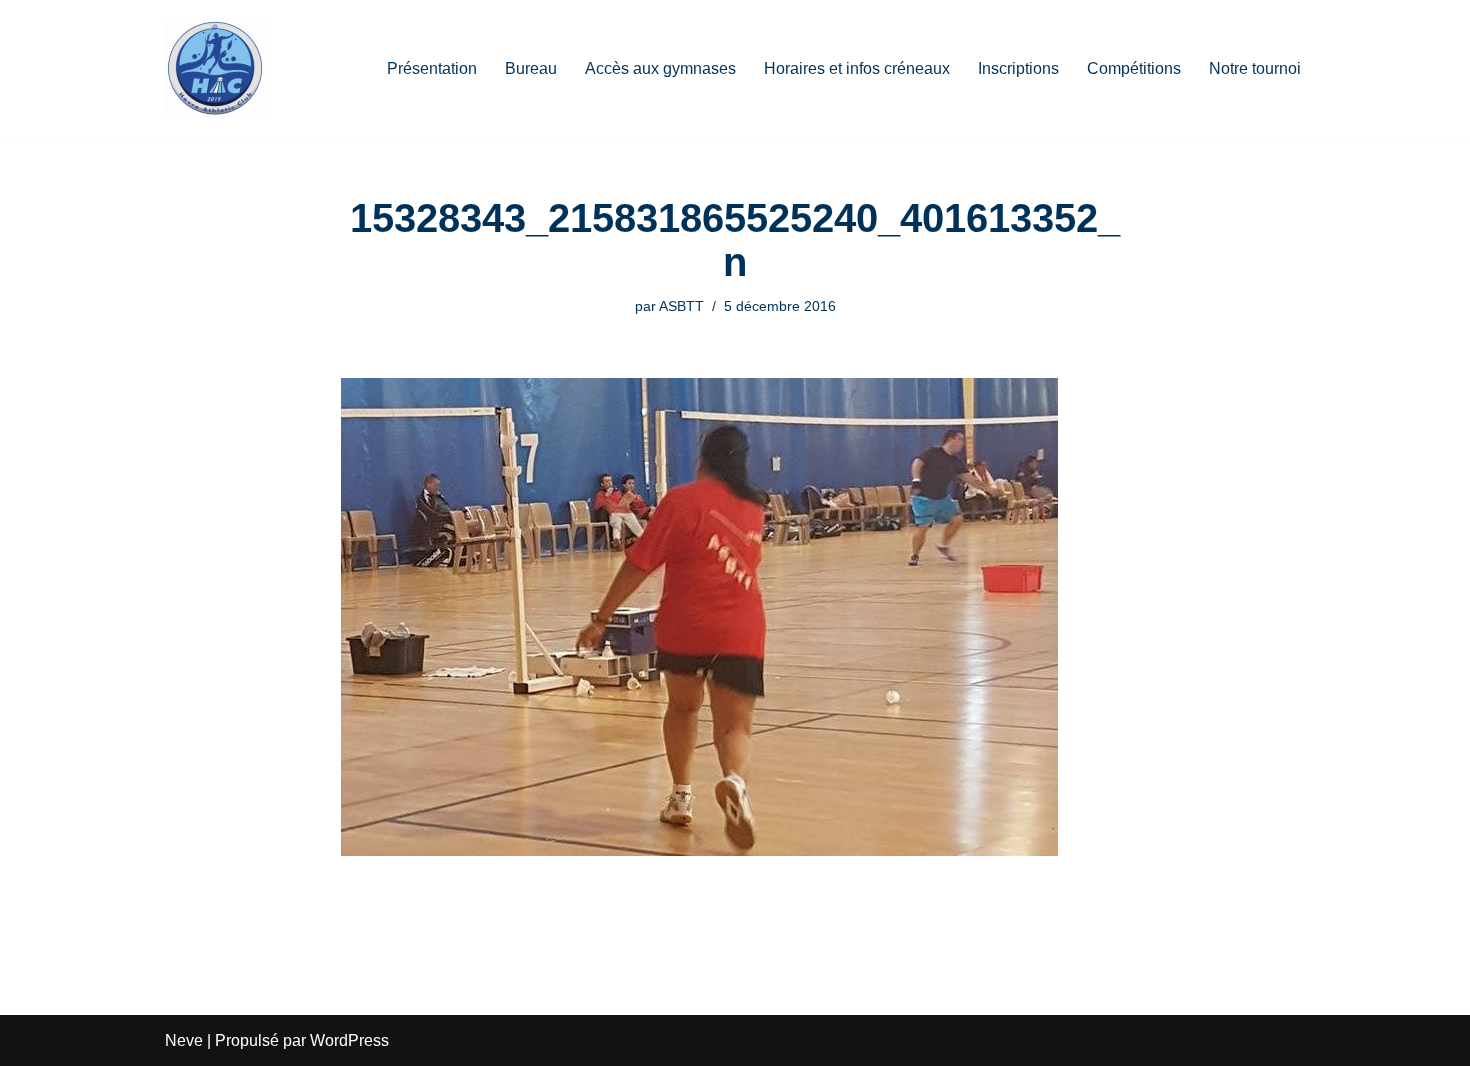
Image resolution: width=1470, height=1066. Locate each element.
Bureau (531, 68)
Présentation (432, 68)
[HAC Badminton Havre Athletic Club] (215, 68)
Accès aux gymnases (660, 68)
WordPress (349, 1040)
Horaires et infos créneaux (857, 68)
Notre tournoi (1255, 68)
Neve (184, 1040)
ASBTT (681, 306)
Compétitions (1134, 68)
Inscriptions (1018, 68)
